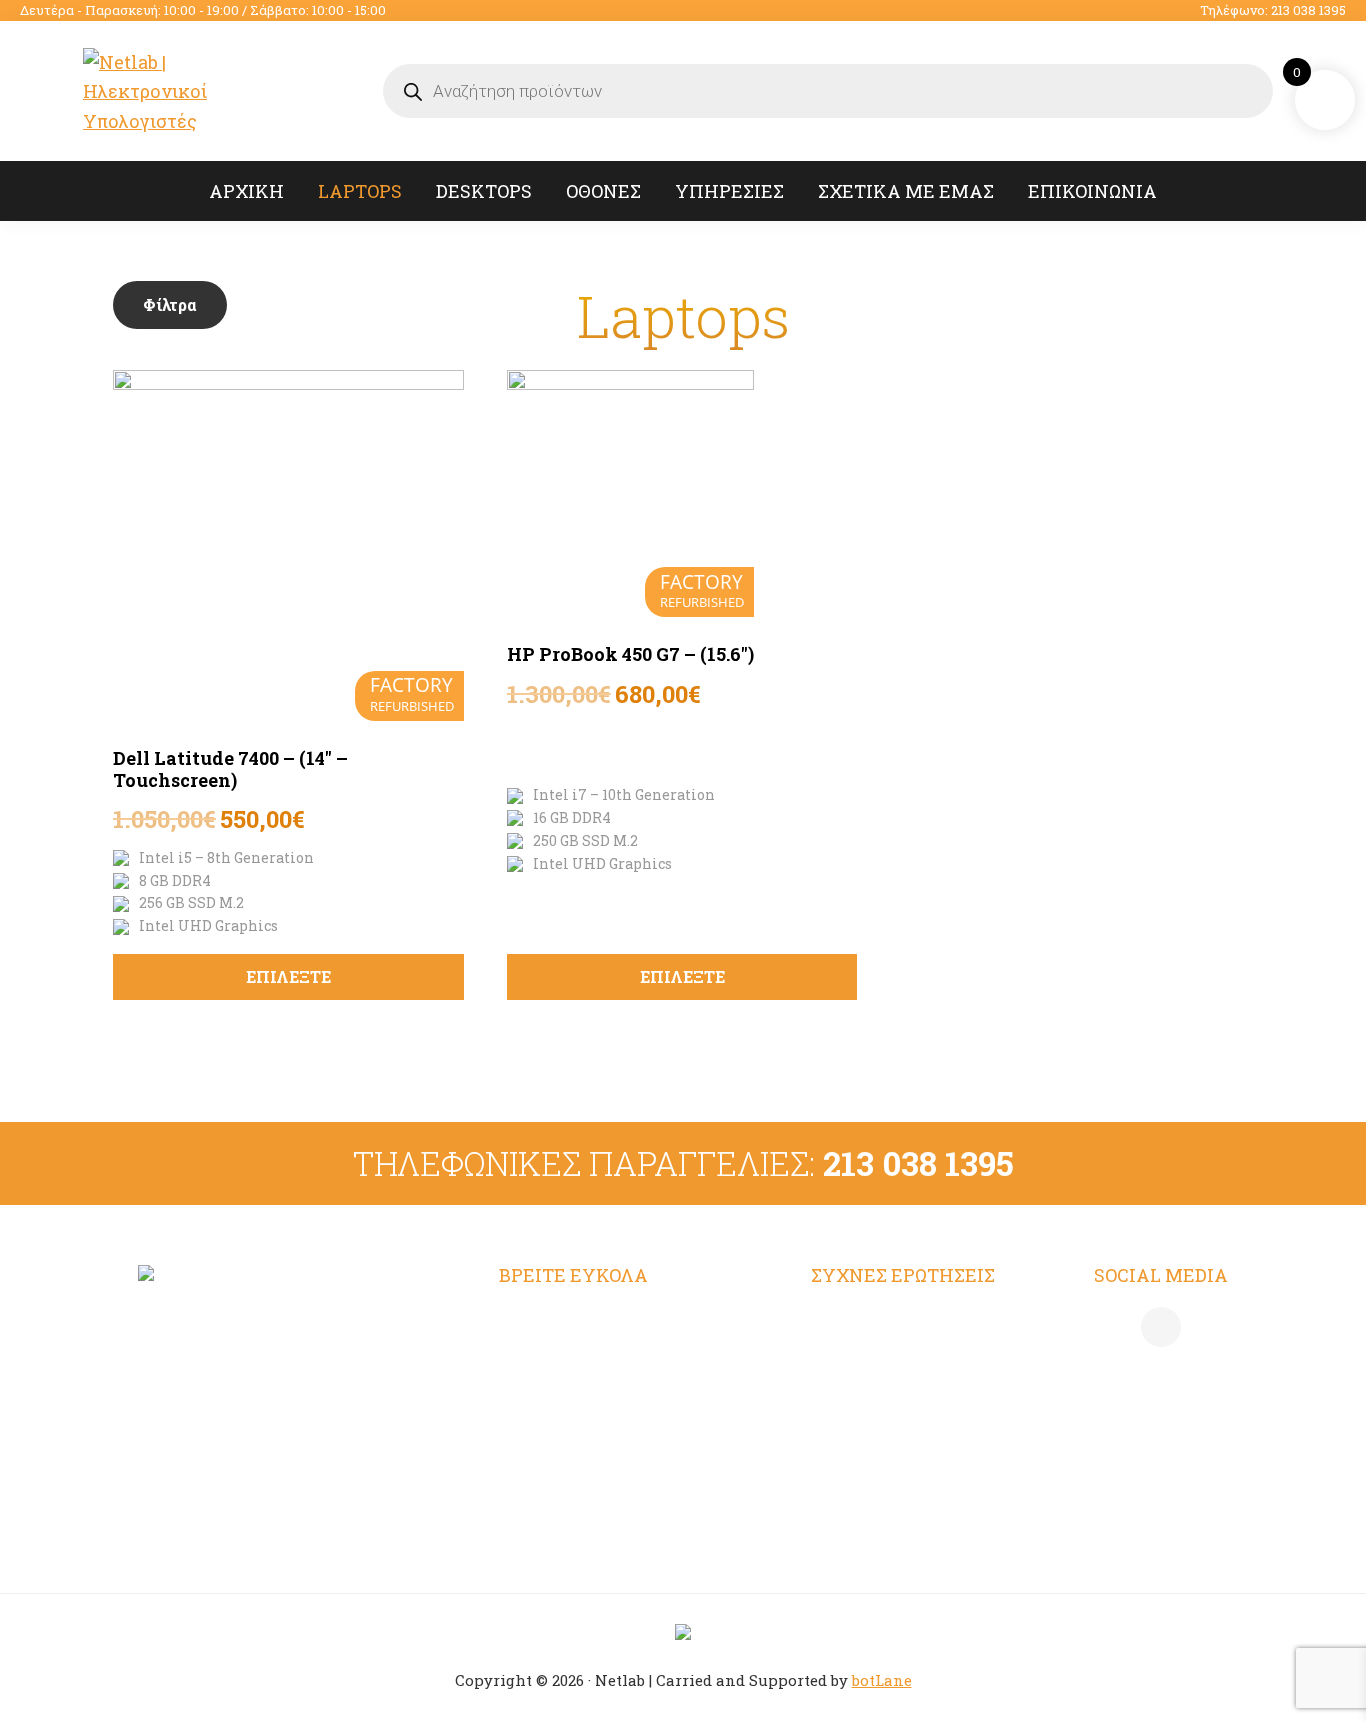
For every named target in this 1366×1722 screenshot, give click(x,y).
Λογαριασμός (557, 1321)
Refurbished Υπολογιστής (613, 1360)
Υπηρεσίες (545, 1399)
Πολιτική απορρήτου (901, 1360)
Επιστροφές (863, 1439)
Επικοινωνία (554, 1478)
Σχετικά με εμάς (571, 1439)
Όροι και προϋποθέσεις (910, 1321)
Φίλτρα (170, 304)
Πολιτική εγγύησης (895, 1478)
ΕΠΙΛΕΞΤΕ (288, 976)
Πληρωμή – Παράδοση (908, 1399)
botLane (882, 1680)
